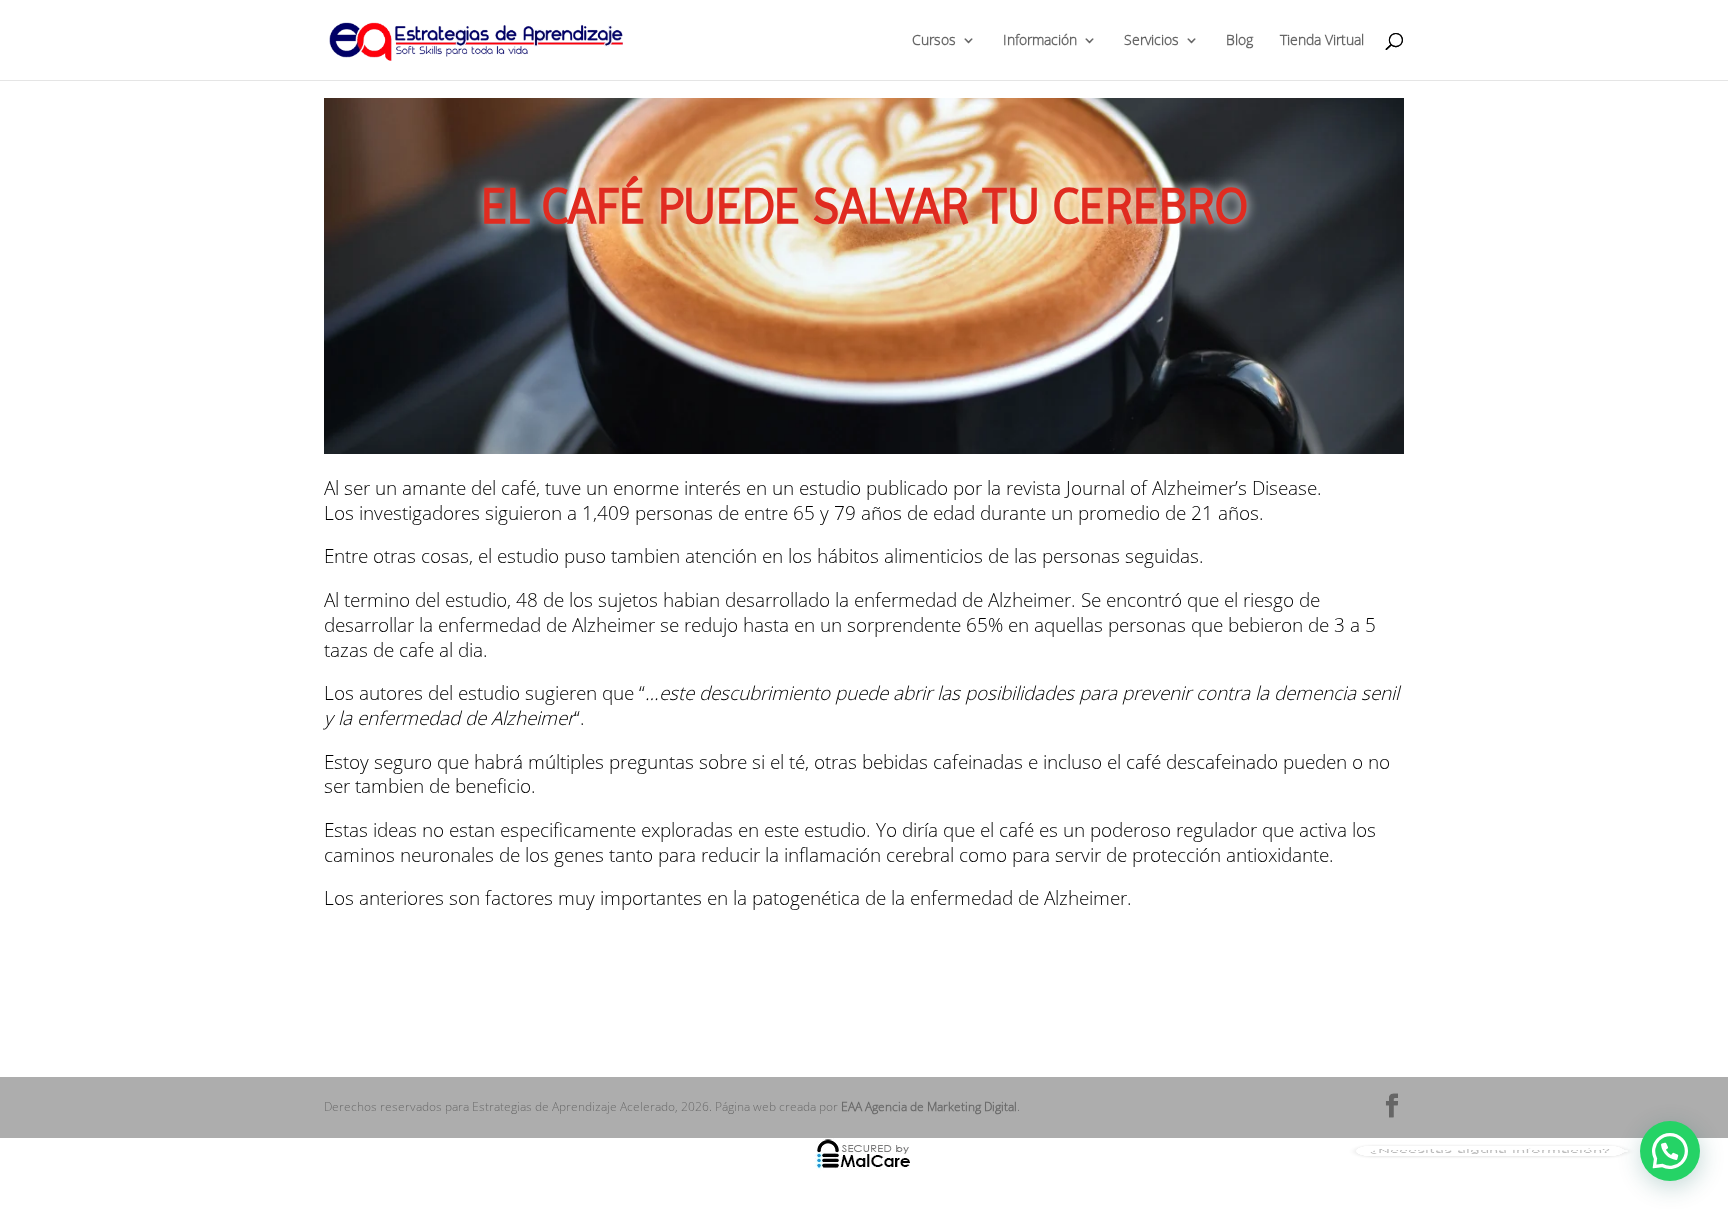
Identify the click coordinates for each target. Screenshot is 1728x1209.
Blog (1239, 41)
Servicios (1151, 41)
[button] (1670, 1151)
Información (1040, 41)
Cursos (934, 41)
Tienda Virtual (1322, 41)
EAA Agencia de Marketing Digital (929, 1106)
